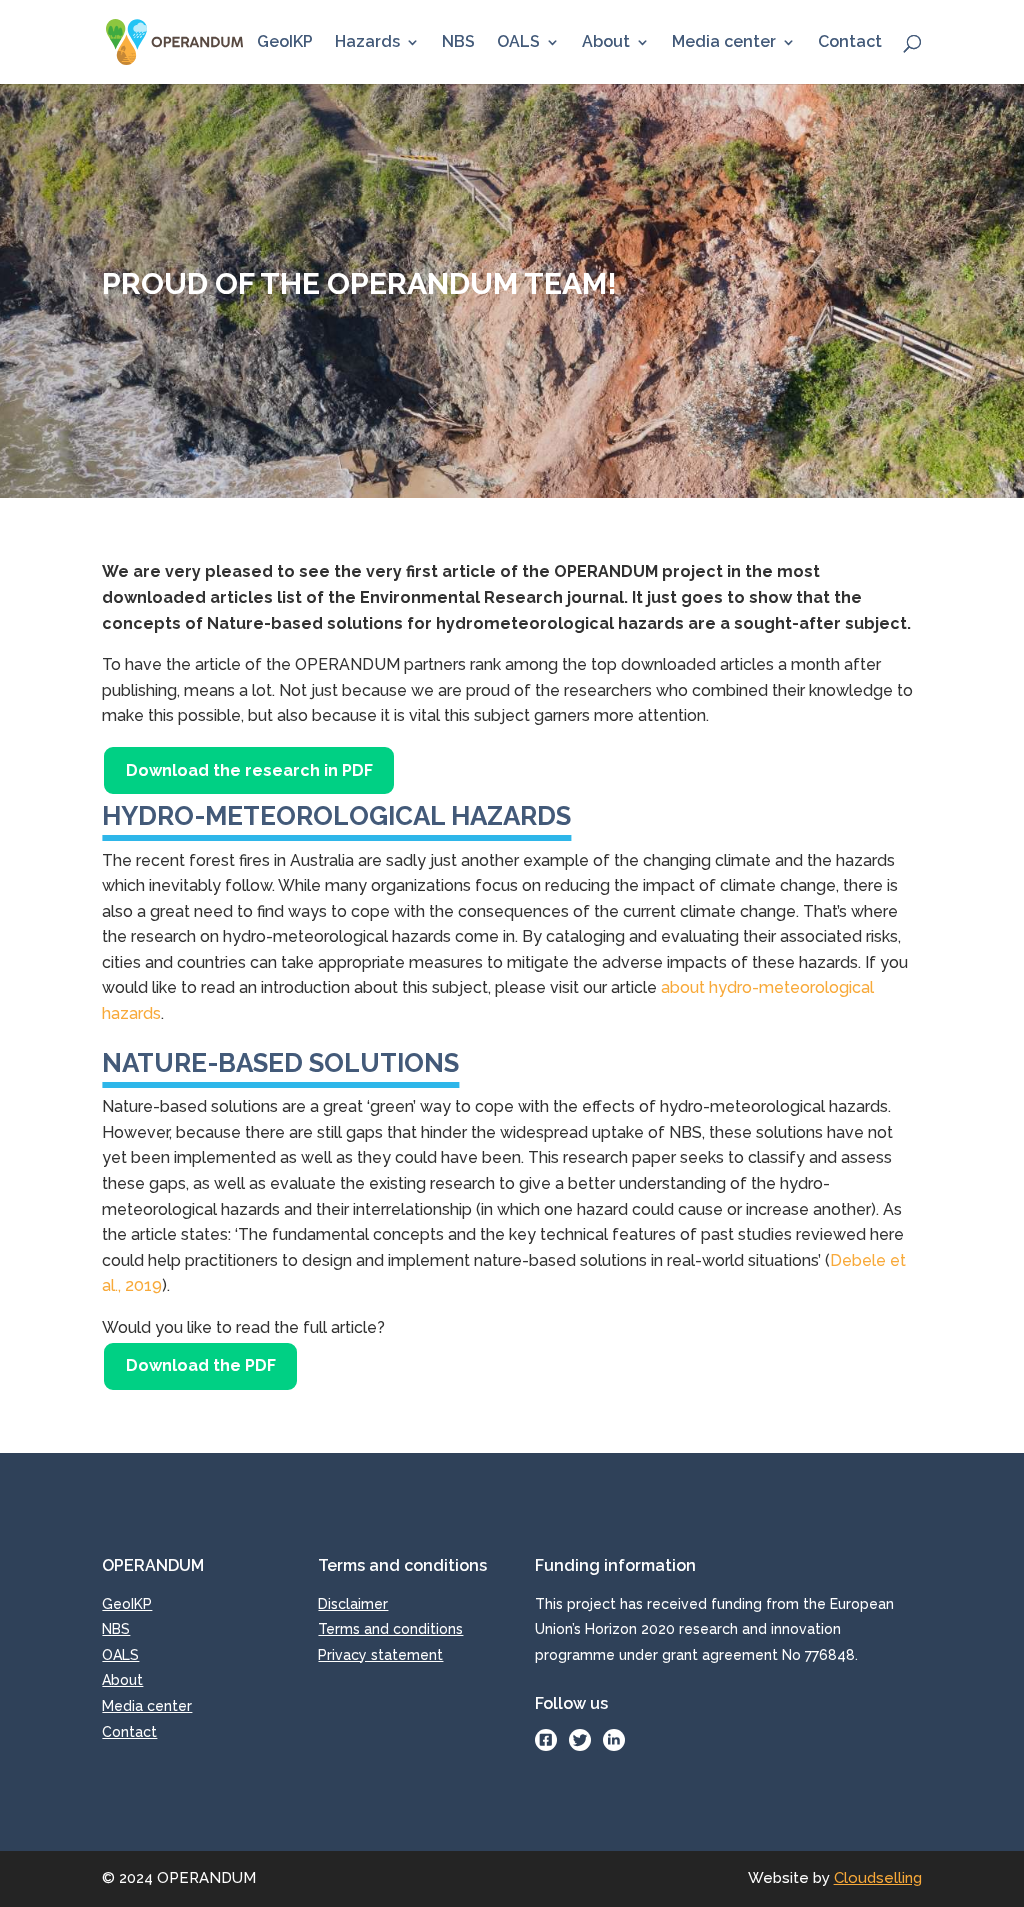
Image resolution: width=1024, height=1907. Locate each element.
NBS (458, 43)
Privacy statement (380, 1655)
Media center (724, 43)
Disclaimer (353, 1604)
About (606, 43)
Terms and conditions (390, 1629)
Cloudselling (878, 1878)
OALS (518, 43)
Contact (850, 43)
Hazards (367, 43)
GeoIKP (285, 43)
